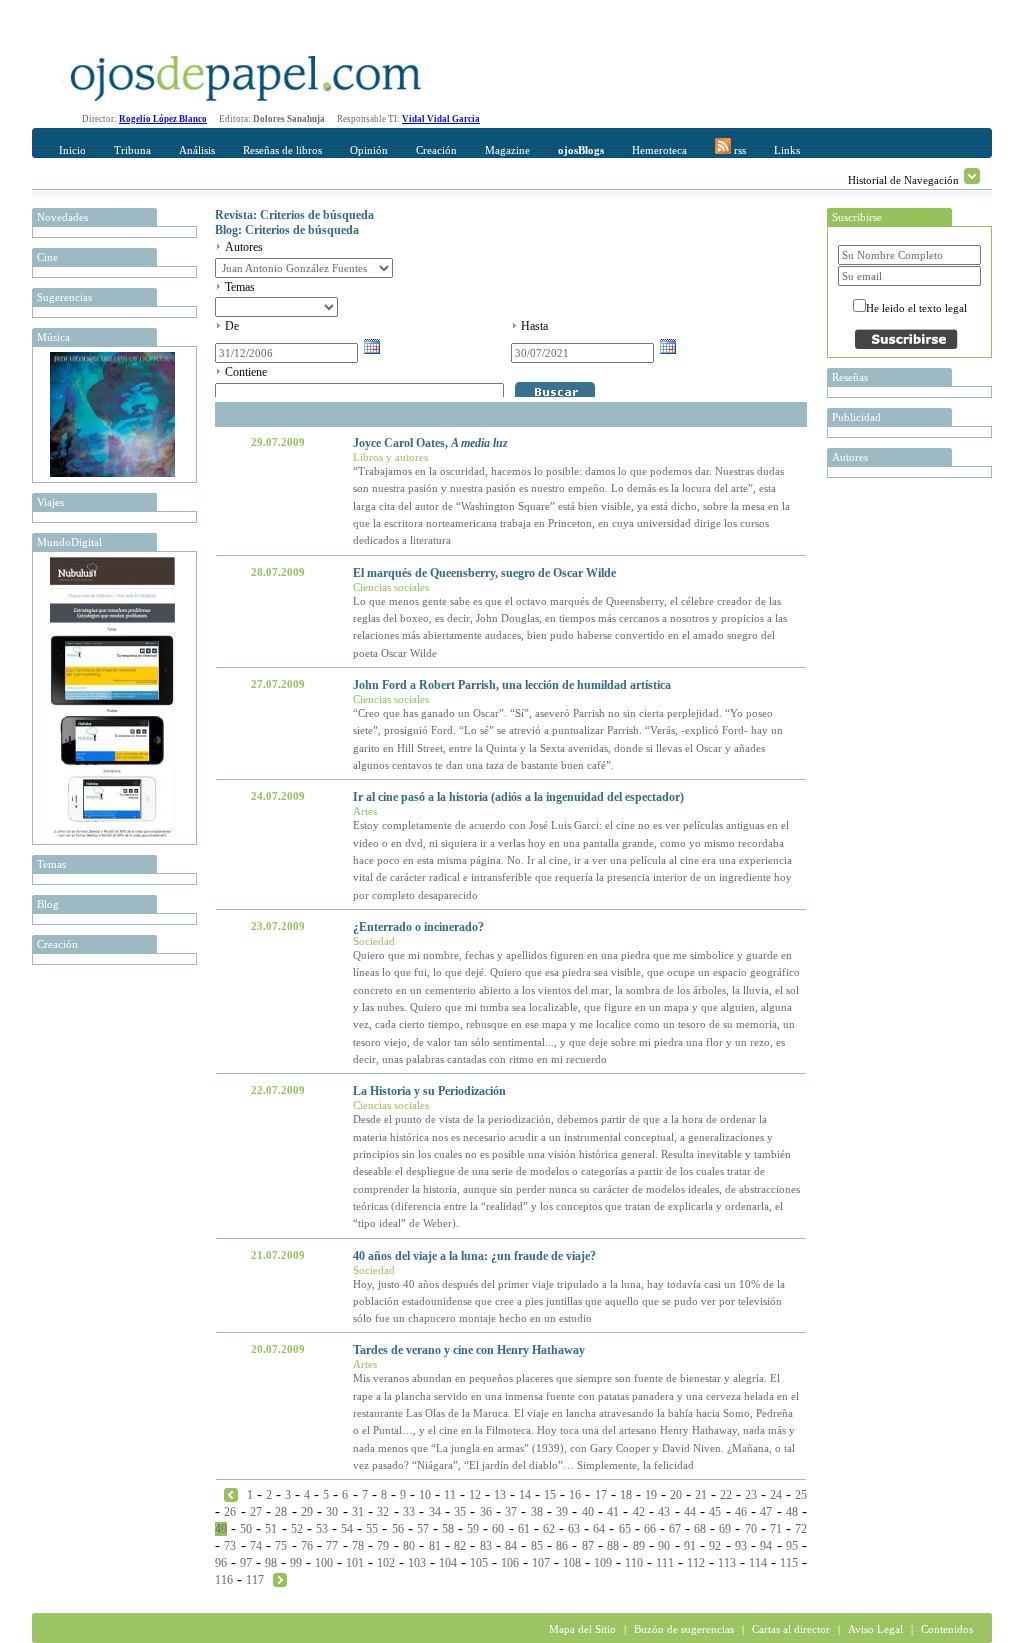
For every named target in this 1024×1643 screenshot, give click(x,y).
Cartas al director (791, 1629)
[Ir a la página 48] (231, 1494)
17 (601, 1495)
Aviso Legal (875, 1629)
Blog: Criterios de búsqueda (287, 230)
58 (448, 1529)
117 (255, 1580)
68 (700, 1529)
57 (423, 1529)
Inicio (72, 150)
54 (347, 1529)
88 (613, 1546)
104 (448, 1563)
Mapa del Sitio (582, 1629)
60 (498, 1529)
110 (634, 1563)
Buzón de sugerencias (684, 1629)
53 (322, 1529)
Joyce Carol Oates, (430, 443)
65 (625, 1529)
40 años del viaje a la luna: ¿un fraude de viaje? (474, 1256)
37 (511, 1512)
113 (727, 1563)
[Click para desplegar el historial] (972, 176)
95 (792, 1546)
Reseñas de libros (282, 150)
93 (741, 1546)
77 (332, 1546)
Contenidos (947, 1629)
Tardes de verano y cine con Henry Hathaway (469, 1350)
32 (383, 1512)
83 (486, 1546)
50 (246, 1529)
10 (425, 1495)
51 (271, 1529)
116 (224, 1580)
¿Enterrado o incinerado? (418, 927)
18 (626, 1495)
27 (256, 1512)
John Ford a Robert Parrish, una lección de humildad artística (512, 685)
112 (696, 1563)
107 (541, 1563)
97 (246, 1563)
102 (386, 1563)
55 (372, 1529)
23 (751, 1495)
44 (690, 1512)
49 (221, 1529)
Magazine (507, 150)
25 (801, 1495)
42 (639, 1512)
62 (549, 1529)
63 (574, 1529)
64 (599, 1529)
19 (651, 1495)
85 (537, 1546)
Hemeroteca (659, 150)
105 (479, 1563)
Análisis (197, 150)
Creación (436, 150)
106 (510, 1563)
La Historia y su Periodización (429, 1091)
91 (690, 1546)
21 (701, 1495)
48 (792, 1512)
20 (676, 1495)
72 (801, 1529)
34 (435, 1512)
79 (383, 1546)
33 (409, 1512)
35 (460, 1512)
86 (562, 1546)
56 (398, 1529)
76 (307, 1546)
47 (766, 1512)
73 (230, 1546)
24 (776, 1495)
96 (221, 1563)
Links (787, 150)
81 (435, 1546)
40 (588, 1512)
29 (307, 1512)
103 (417, 1563)
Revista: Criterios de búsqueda (294, 215)
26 (230, 1512)
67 (675, 1529)
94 (766, 1546)
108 (572, 1563)
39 (562, 1512)
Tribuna (132, 150)
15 (550, 1495)
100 (324, 1563)
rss (738, 150)
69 (725, 1529)
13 (500, 1495)
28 (281, 1512)
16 (575, 1495)
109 (603, 1563)
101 (355, 1563)
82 (460, 1546)
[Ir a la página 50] (280, 1579)
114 (758, 1563)
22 (726, 1495)
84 (511, 1546)
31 (358, 1512)
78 (358, 1546)
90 (664, 1546)
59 (473, 1529)
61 (524, 1529)
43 (664, 1512)
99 (296, 1563)
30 (332, 1512)
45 (715, 1512)
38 (537, 1512)
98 (271, 1563)
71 (776, 1529)
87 (588, 1546)
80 (409, 1546)
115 (789, 1563)
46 (741, 1512)
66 (650, 1529)
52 (297, 1529)
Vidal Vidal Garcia (441, 119)
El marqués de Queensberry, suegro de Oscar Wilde (484, 573)
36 (486, 1512)
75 (281, 1546)
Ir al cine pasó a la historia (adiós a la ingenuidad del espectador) (518, 797)
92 (715, 1546)
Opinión (369, 150)
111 (665, 1563)
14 (525, 1495)
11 (450, 1495)
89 (639, 1546)
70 (751, 1529)
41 (613, 1512)
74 (256, 1546)
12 (475, 1495)
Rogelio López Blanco (163, 119)
